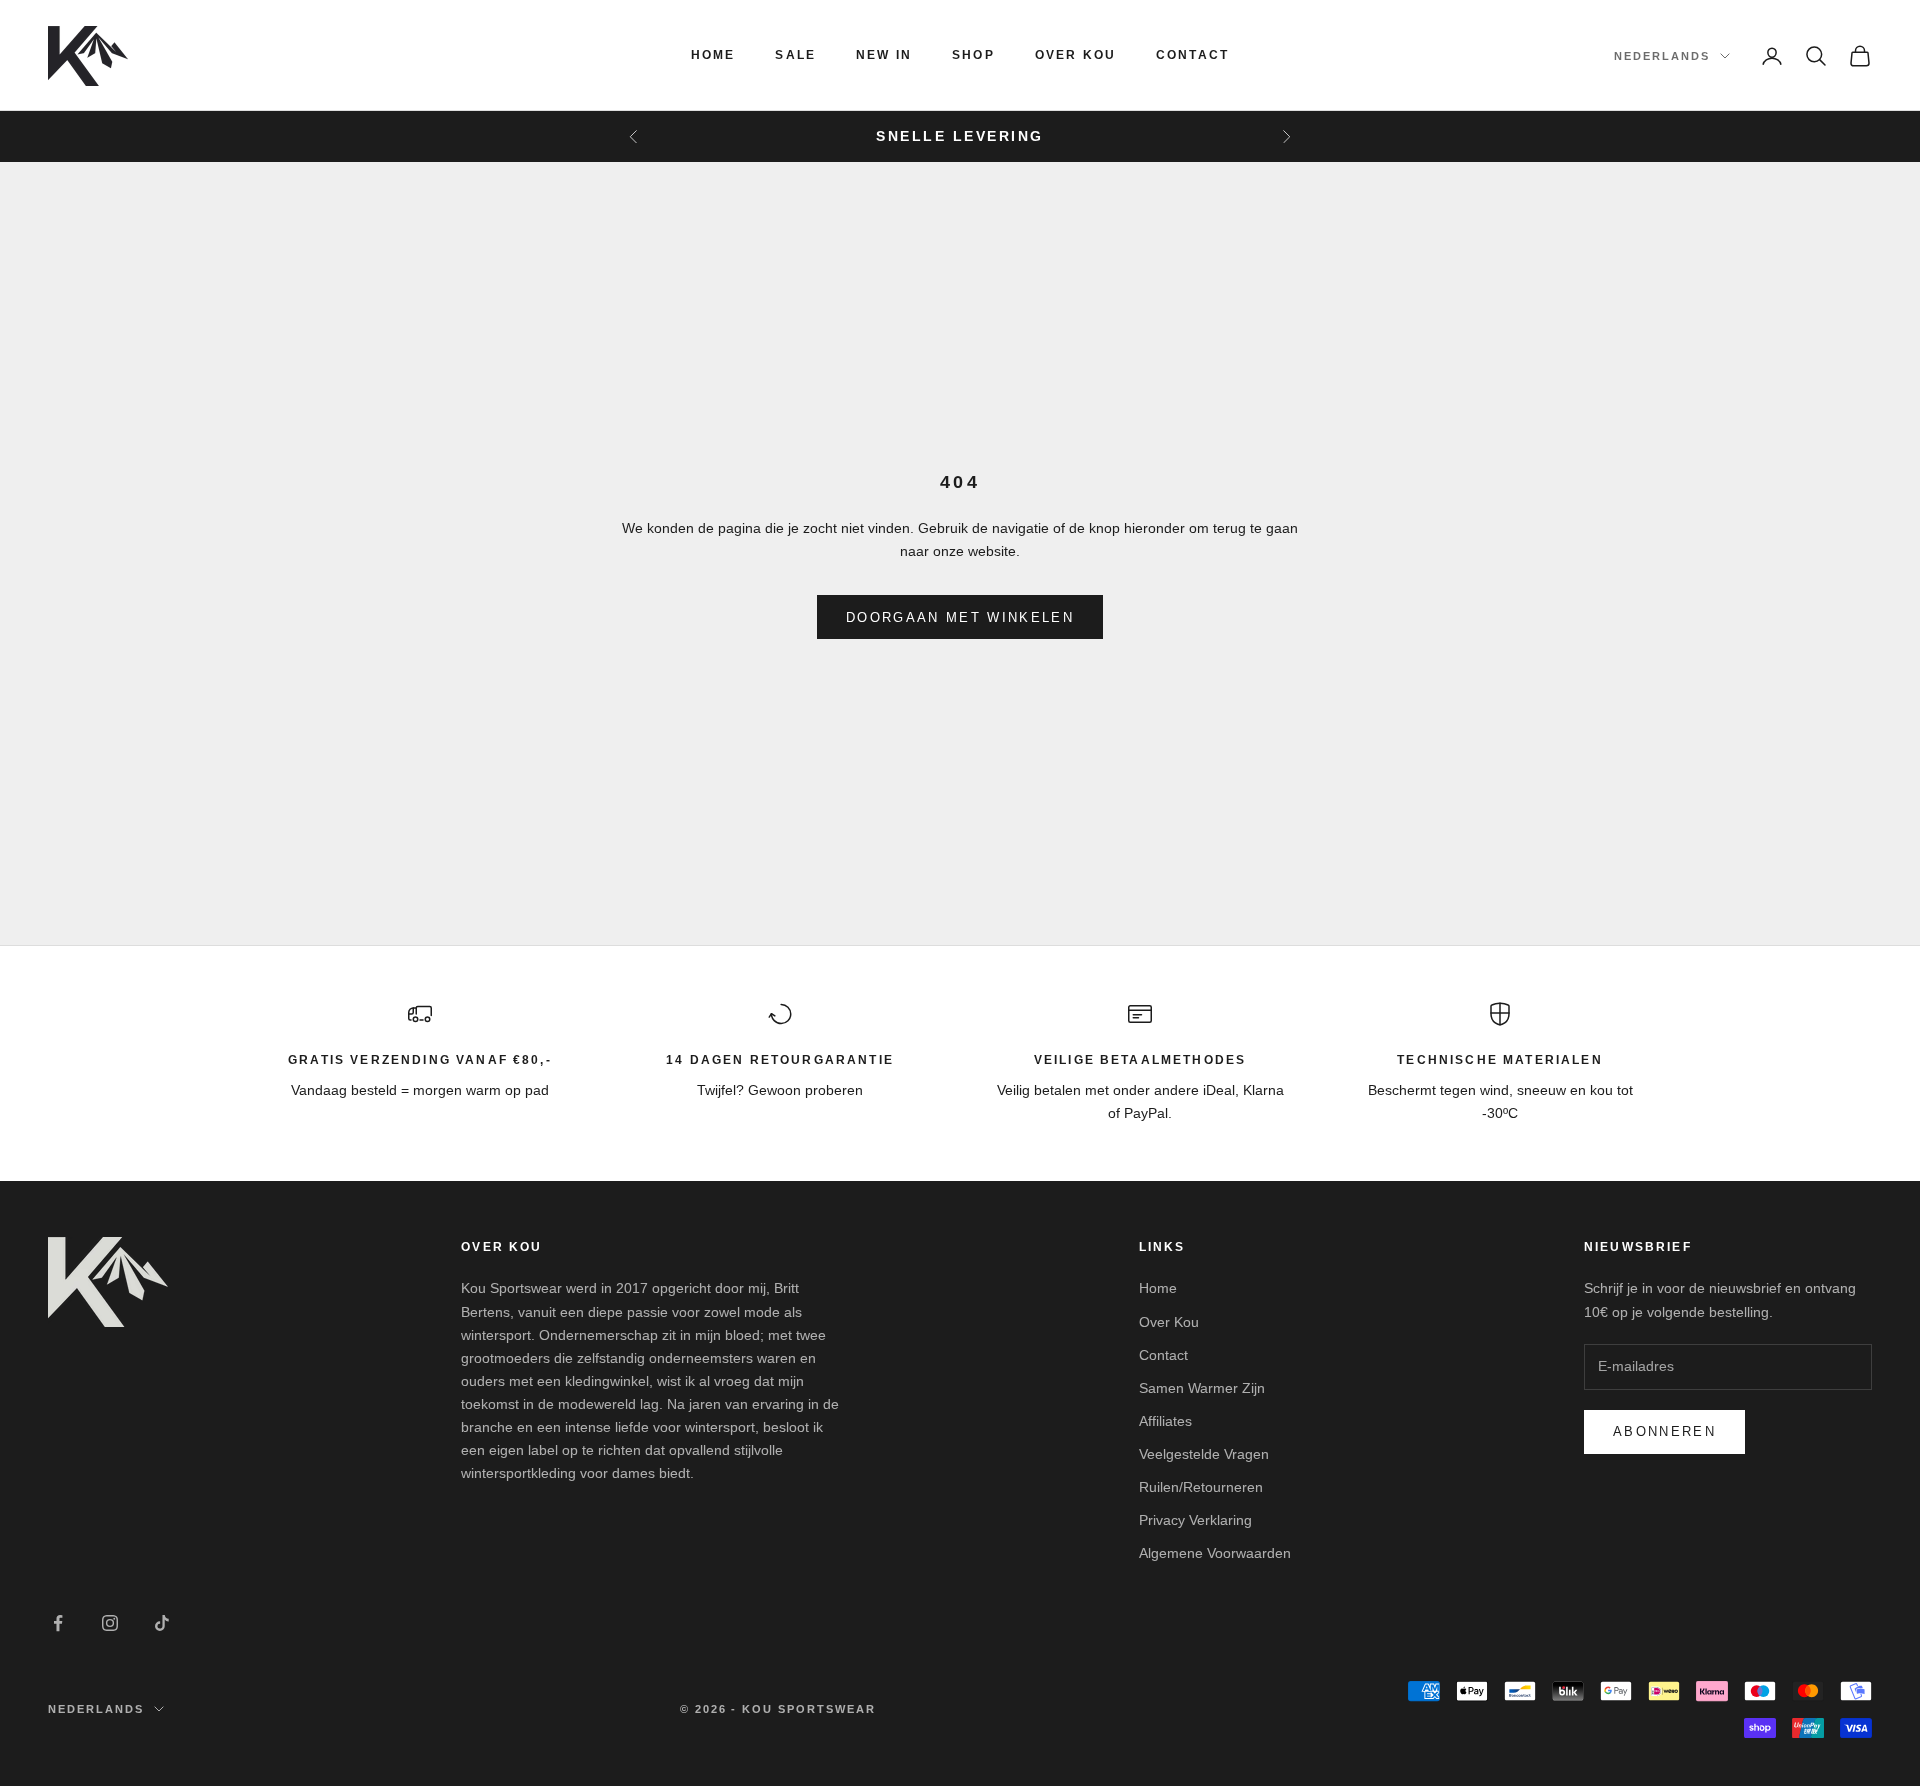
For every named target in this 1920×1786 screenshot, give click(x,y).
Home (713, 55)
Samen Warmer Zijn (1202, 1388)
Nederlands (1662, 56)
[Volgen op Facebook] (58, 1623)
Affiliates (1165, 1421)
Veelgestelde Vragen (1204, 1454)
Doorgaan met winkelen (960, 617)
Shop (973, 55)
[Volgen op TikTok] (162, 1623)
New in (884, 55)
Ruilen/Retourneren (1201, 1487)
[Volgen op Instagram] (110, 1623)
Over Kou (1075, 55)
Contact (1192, 55)
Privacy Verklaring (1195, 1520)
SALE (795, 55)
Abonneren (1664, 1431)
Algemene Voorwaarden (1215, 1553)
